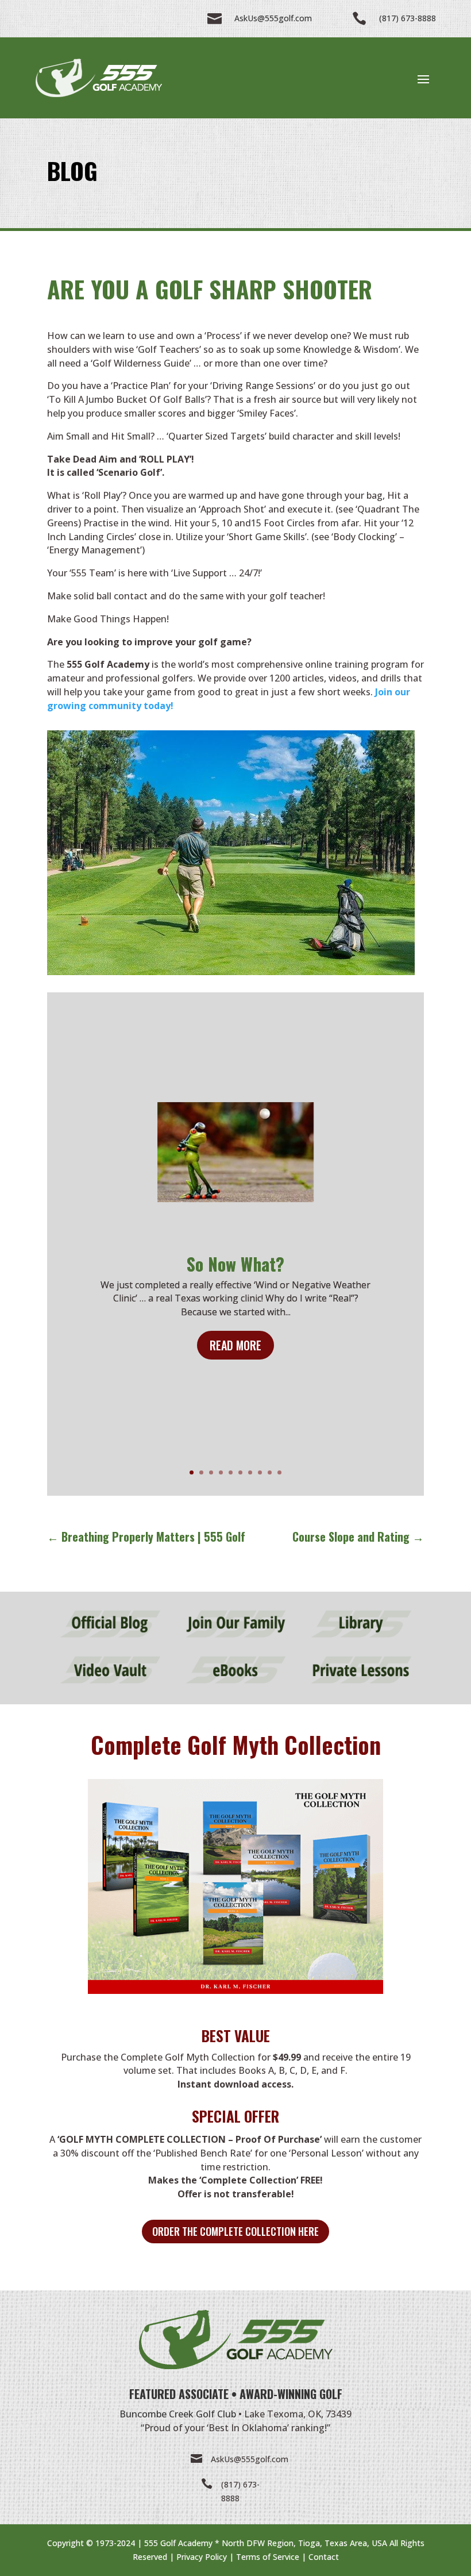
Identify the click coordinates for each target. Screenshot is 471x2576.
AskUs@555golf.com (250, 2459)
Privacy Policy (202, 2557)
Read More (235, 1345)
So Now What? (235, 1264)
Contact (324, 2557)
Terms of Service (268, 2557)
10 (279, 1472)
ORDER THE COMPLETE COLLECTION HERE (235, 2231)
